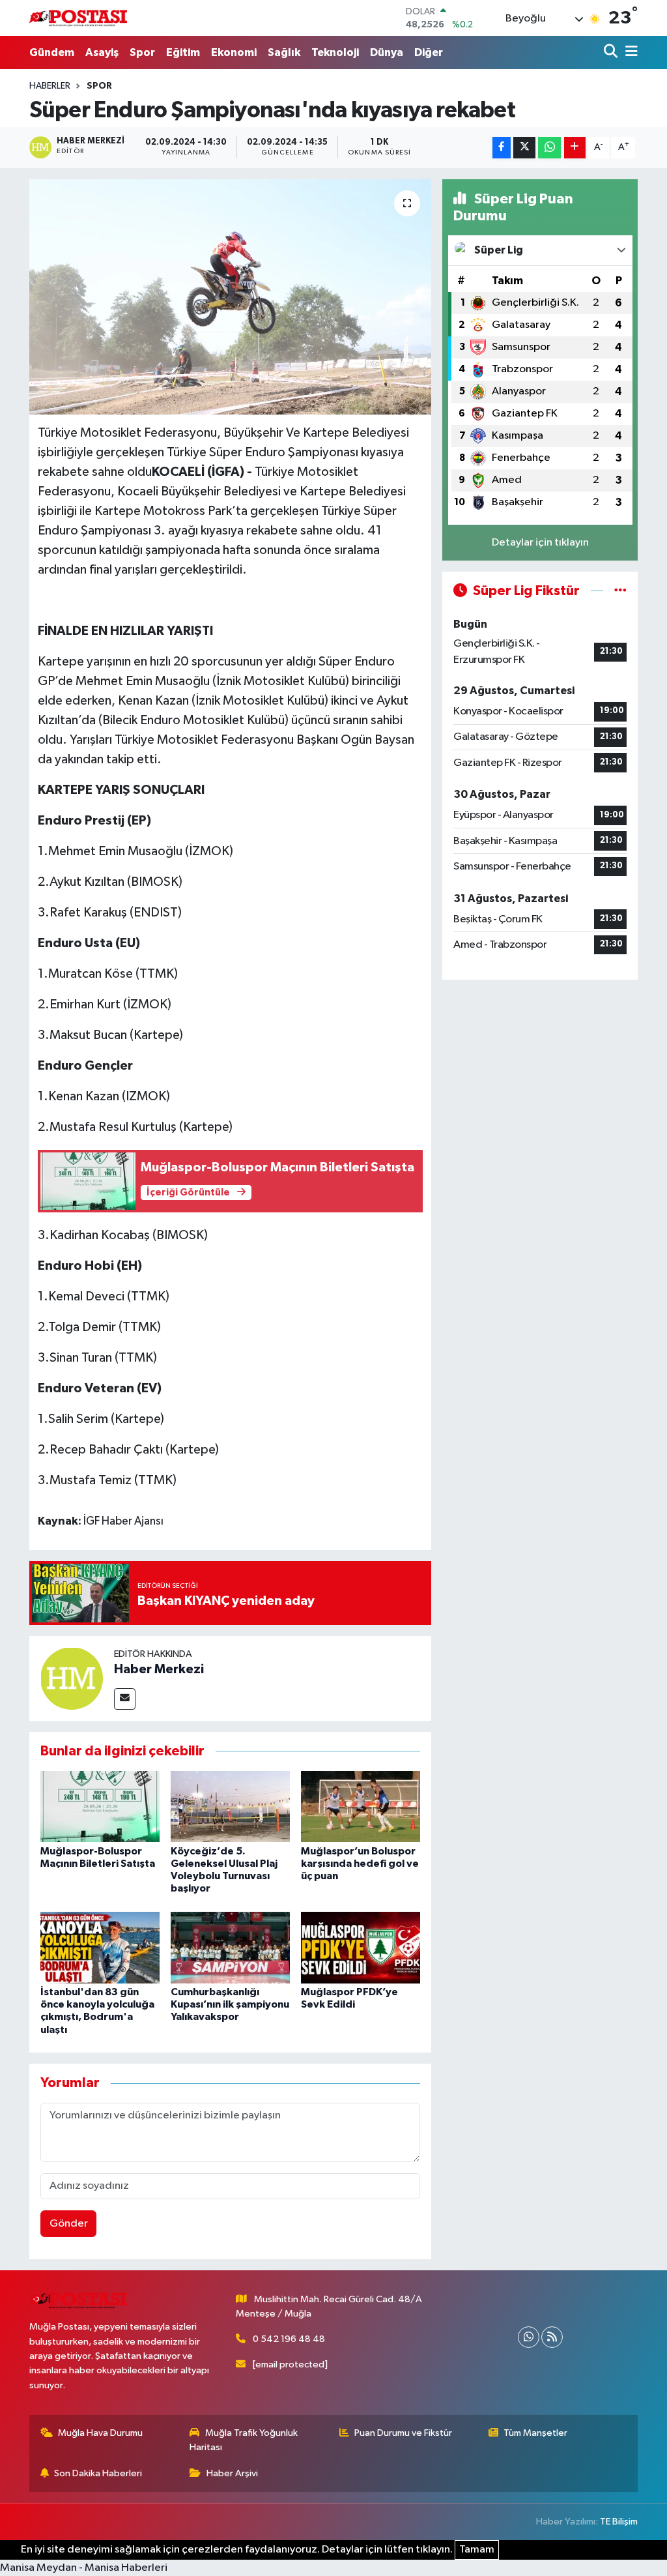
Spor (142, 52)
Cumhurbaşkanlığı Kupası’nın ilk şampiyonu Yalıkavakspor (230, 2004)
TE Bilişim (619, 2522)
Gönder (69, 2224)
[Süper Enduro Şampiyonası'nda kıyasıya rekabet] (230, 297)
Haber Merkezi (159, 1669)
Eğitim (183, 52)
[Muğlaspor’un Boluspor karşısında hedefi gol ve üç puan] (361, 1807)
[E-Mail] (125, 1699)
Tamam (477, 2550)
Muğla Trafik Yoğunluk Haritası (244, 2440)
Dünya (387, 52)
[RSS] (552, 2337)
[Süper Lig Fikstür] (620, 591)
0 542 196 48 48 (289, 2339)
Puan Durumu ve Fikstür (403, 2433)
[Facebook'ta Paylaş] (502, 148)
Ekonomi (234, 52)
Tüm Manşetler (535, 2433)
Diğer (429, 52)
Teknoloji (335, 52)
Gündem (52, 52)
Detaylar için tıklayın (540, 543)
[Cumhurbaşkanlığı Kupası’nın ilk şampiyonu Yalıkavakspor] (230, 1947)
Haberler (50, 86)
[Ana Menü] (629, 52)
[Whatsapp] (529, 2337)
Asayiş (102, 52)
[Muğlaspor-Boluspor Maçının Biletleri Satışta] (100, 1807)
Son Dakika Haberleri (98, 2473)
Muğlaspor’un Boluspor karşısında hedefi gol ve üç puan (360, 1864)
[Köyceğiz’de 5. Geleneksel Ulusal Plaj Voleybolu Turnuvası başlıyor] (230, 1807)
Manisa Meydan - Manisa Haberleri (84, 2568)
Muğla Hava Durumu (100, 2433)
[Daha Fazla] (575, 148)
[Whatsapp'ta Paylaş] (549, 148)
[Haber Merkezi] (72, 1678)
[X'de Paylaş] (524, 148)
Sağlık (284, 52)
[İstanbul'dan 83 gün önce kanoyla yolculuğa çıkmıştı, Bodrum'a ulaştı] (100, 1947)
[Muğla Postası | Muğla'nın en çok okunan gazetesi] (78, 18)
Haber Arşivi (232, 2473)
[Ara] (612, 52)
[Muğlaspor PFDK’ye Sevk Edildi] (361, 1947)
